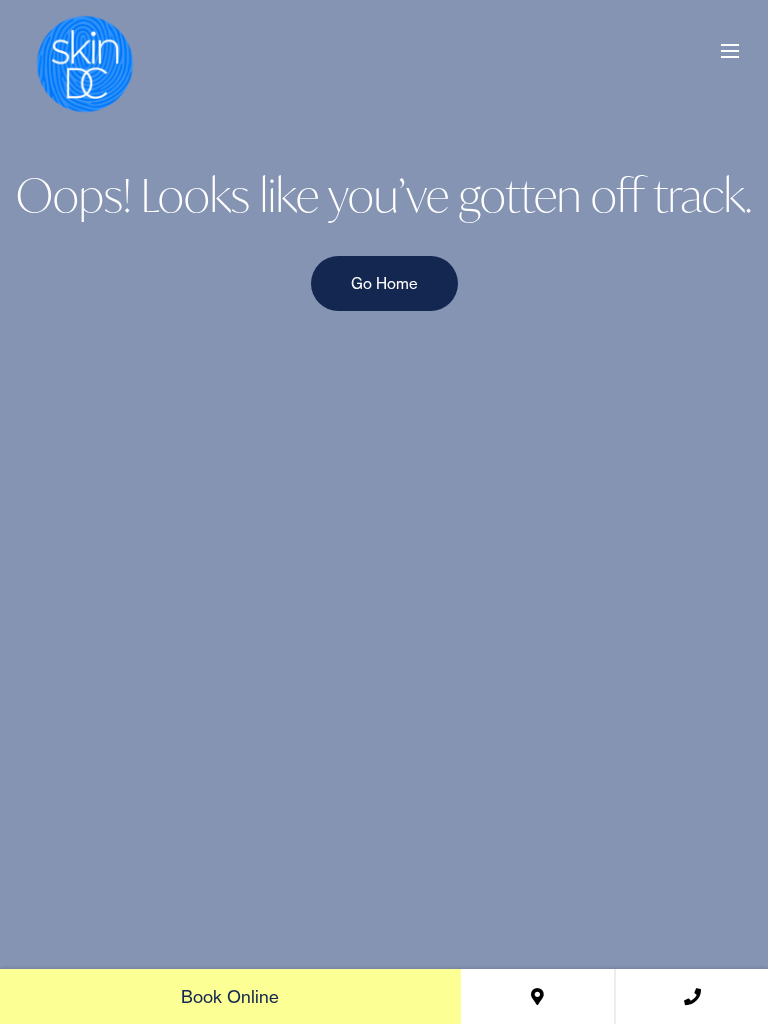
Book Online (230, 996)
